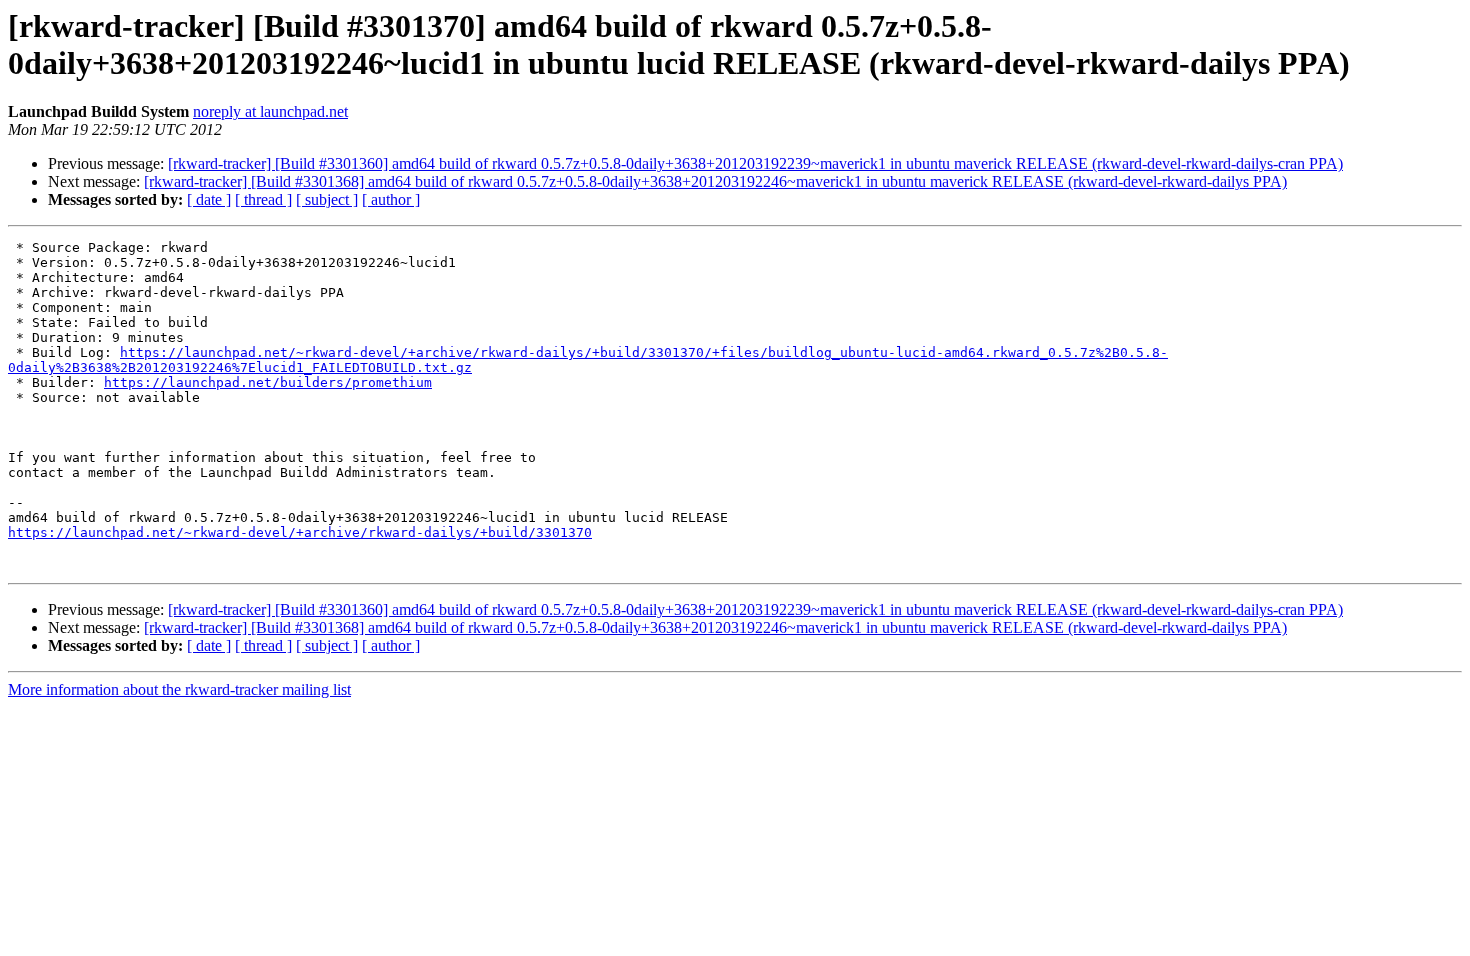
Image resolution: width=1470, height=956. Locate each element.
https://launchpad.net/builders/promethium (268, 382)
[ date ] (209, 199)
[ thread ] (263, 199)
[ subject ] (327, 199)
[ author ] (391, 199)
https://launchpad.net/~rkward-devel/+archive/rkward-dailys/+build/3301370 (300, 532)
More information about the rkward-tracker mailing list (179, 689)
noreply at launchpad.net (270, 111)
